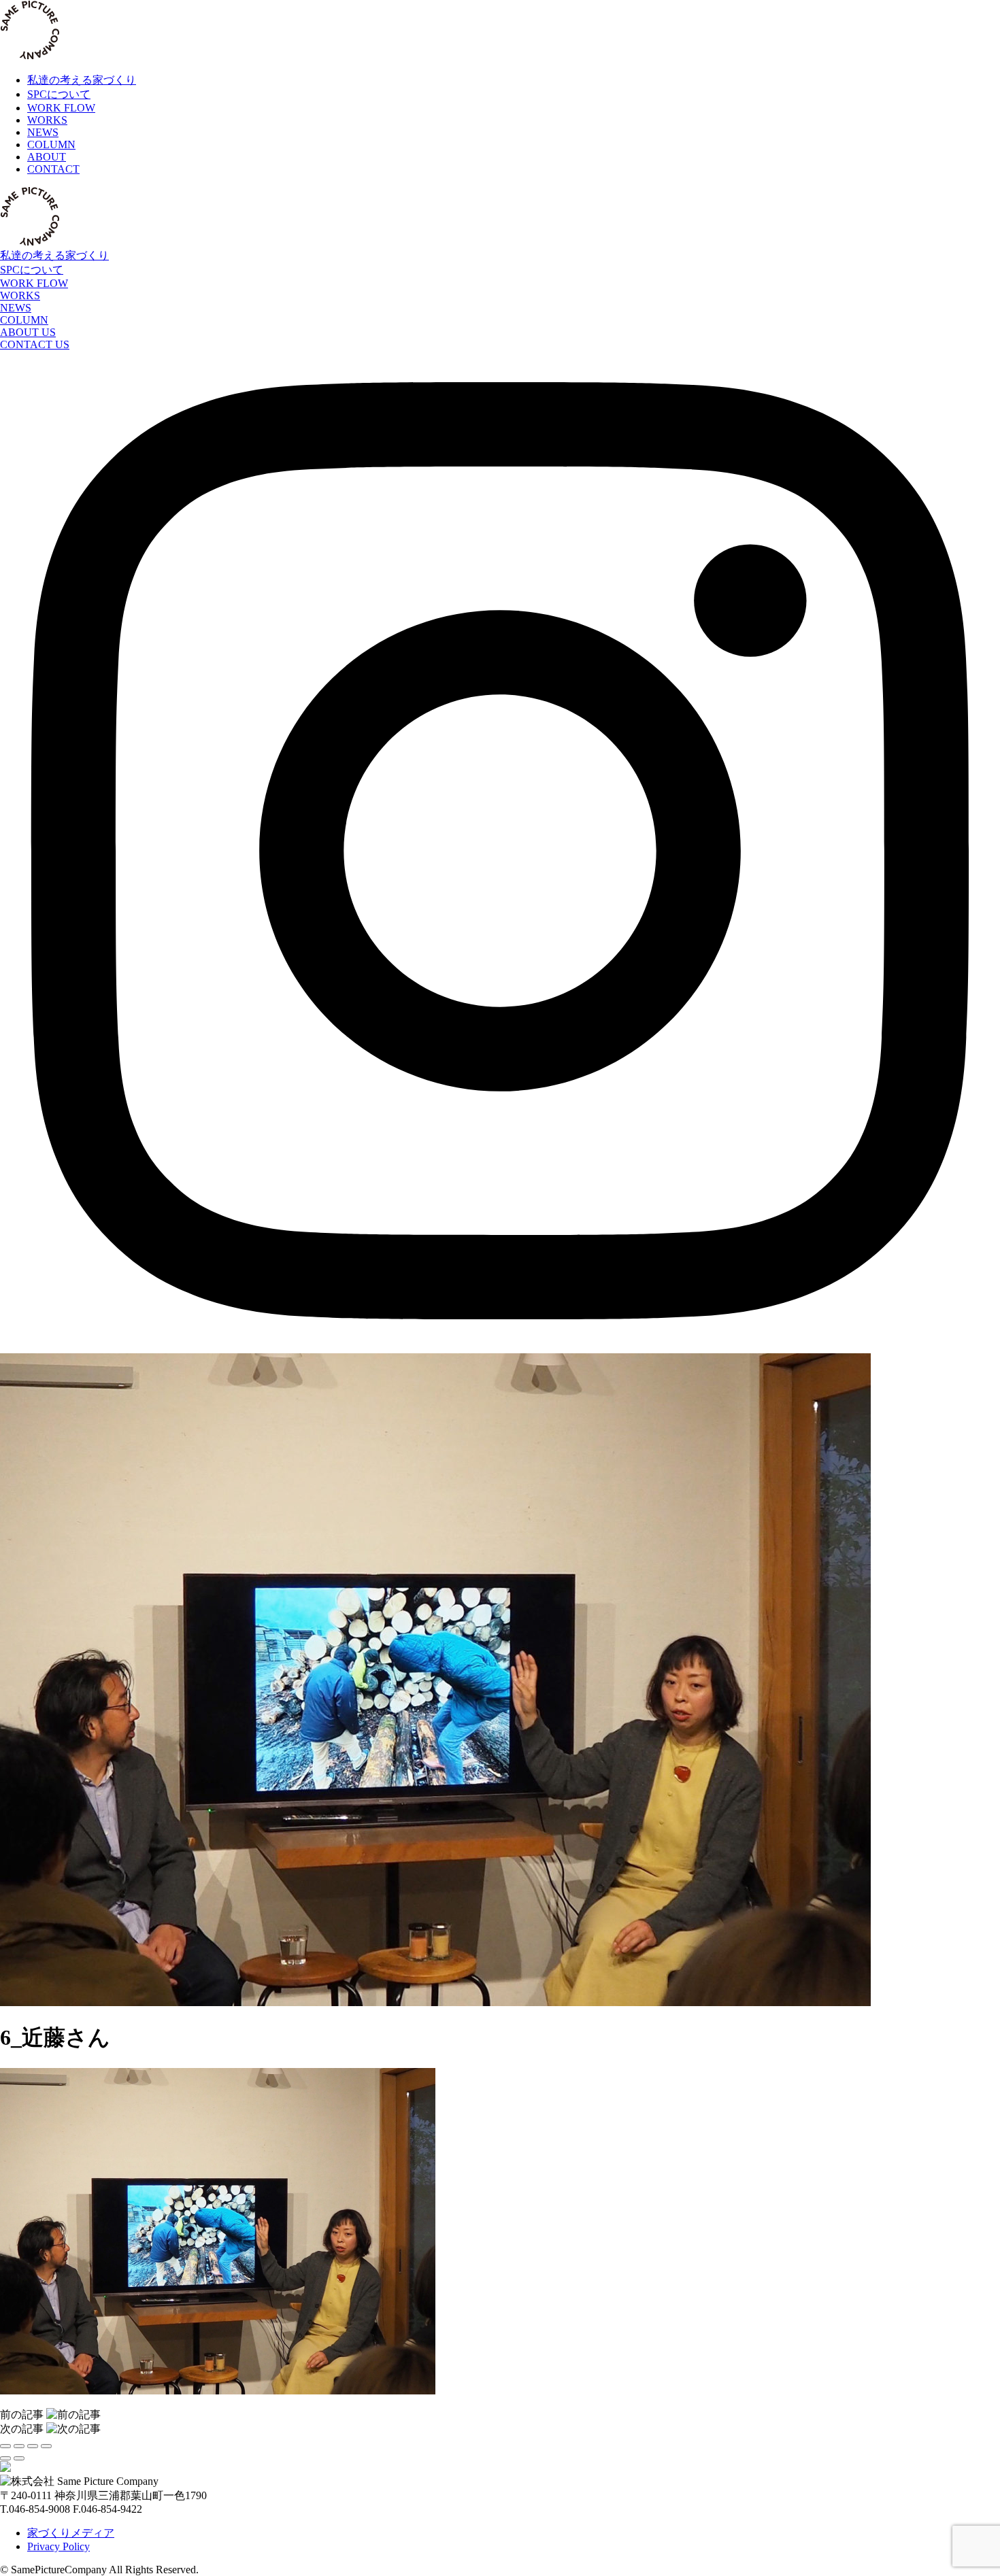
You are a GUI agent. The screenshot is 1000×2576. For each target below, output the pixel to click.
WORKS (20, 295)
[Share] (19, 2446)
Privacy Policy (59, 2546)
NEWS (16, 308)
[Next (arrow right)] (19, 2458)
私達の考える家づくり (54, 255)
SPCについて (32, 270)
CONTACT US (35, 344)
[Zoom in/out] (46, 2446)
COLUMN (24, 320)
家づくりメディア (71, 2533)
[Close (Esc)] (5, 2446)
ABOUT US (28, 332)
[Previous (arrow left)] (5, 2458)
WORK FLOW (34, 283)
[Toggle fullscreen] (33, 2446)
